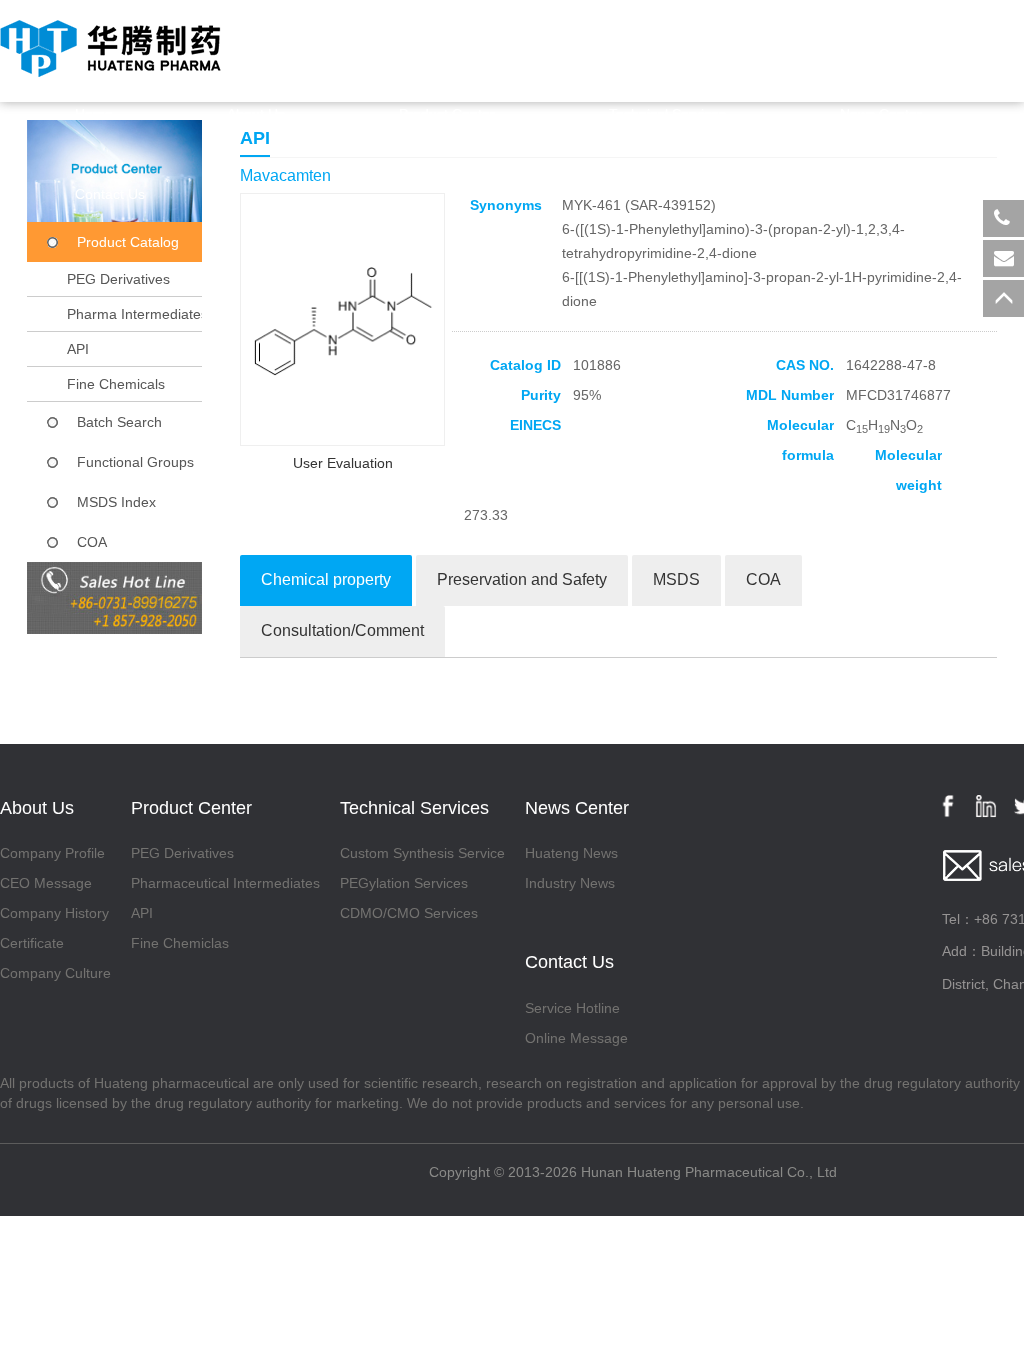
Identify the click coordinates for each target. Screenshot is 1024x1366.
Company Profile (52, 853)
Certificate (32, 943)
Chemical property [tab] (326, 579)
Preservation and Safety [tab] (522, 579)
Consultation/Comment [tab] (342, 630)
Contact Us (110, 194)
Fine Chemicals (116, 384)
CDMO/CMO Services (409, 913)
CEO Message (46, 883)
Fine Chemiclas (180, 943)
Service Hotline (572, 1008)
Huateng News (571, 853)
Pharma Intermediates (137, 314)
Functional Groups (135, 462)
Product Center (447, 114)
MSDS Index (116, 502)
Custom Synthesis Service (422, 853)
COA (92, 542)
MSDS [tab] (676, 579)
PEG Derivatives (118, 279)
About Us (256, 114)
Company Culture (55, 973)
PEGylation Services (404, 883)
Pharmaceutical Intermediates (225, 883)
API (78, 349)
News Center (881, 114)
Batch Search (119, 422)
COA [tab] (763, 579)
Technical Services (667, 114)
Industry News (570, 883)
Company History (54, 913)
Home (94, 114)
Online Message (576, 1038)
